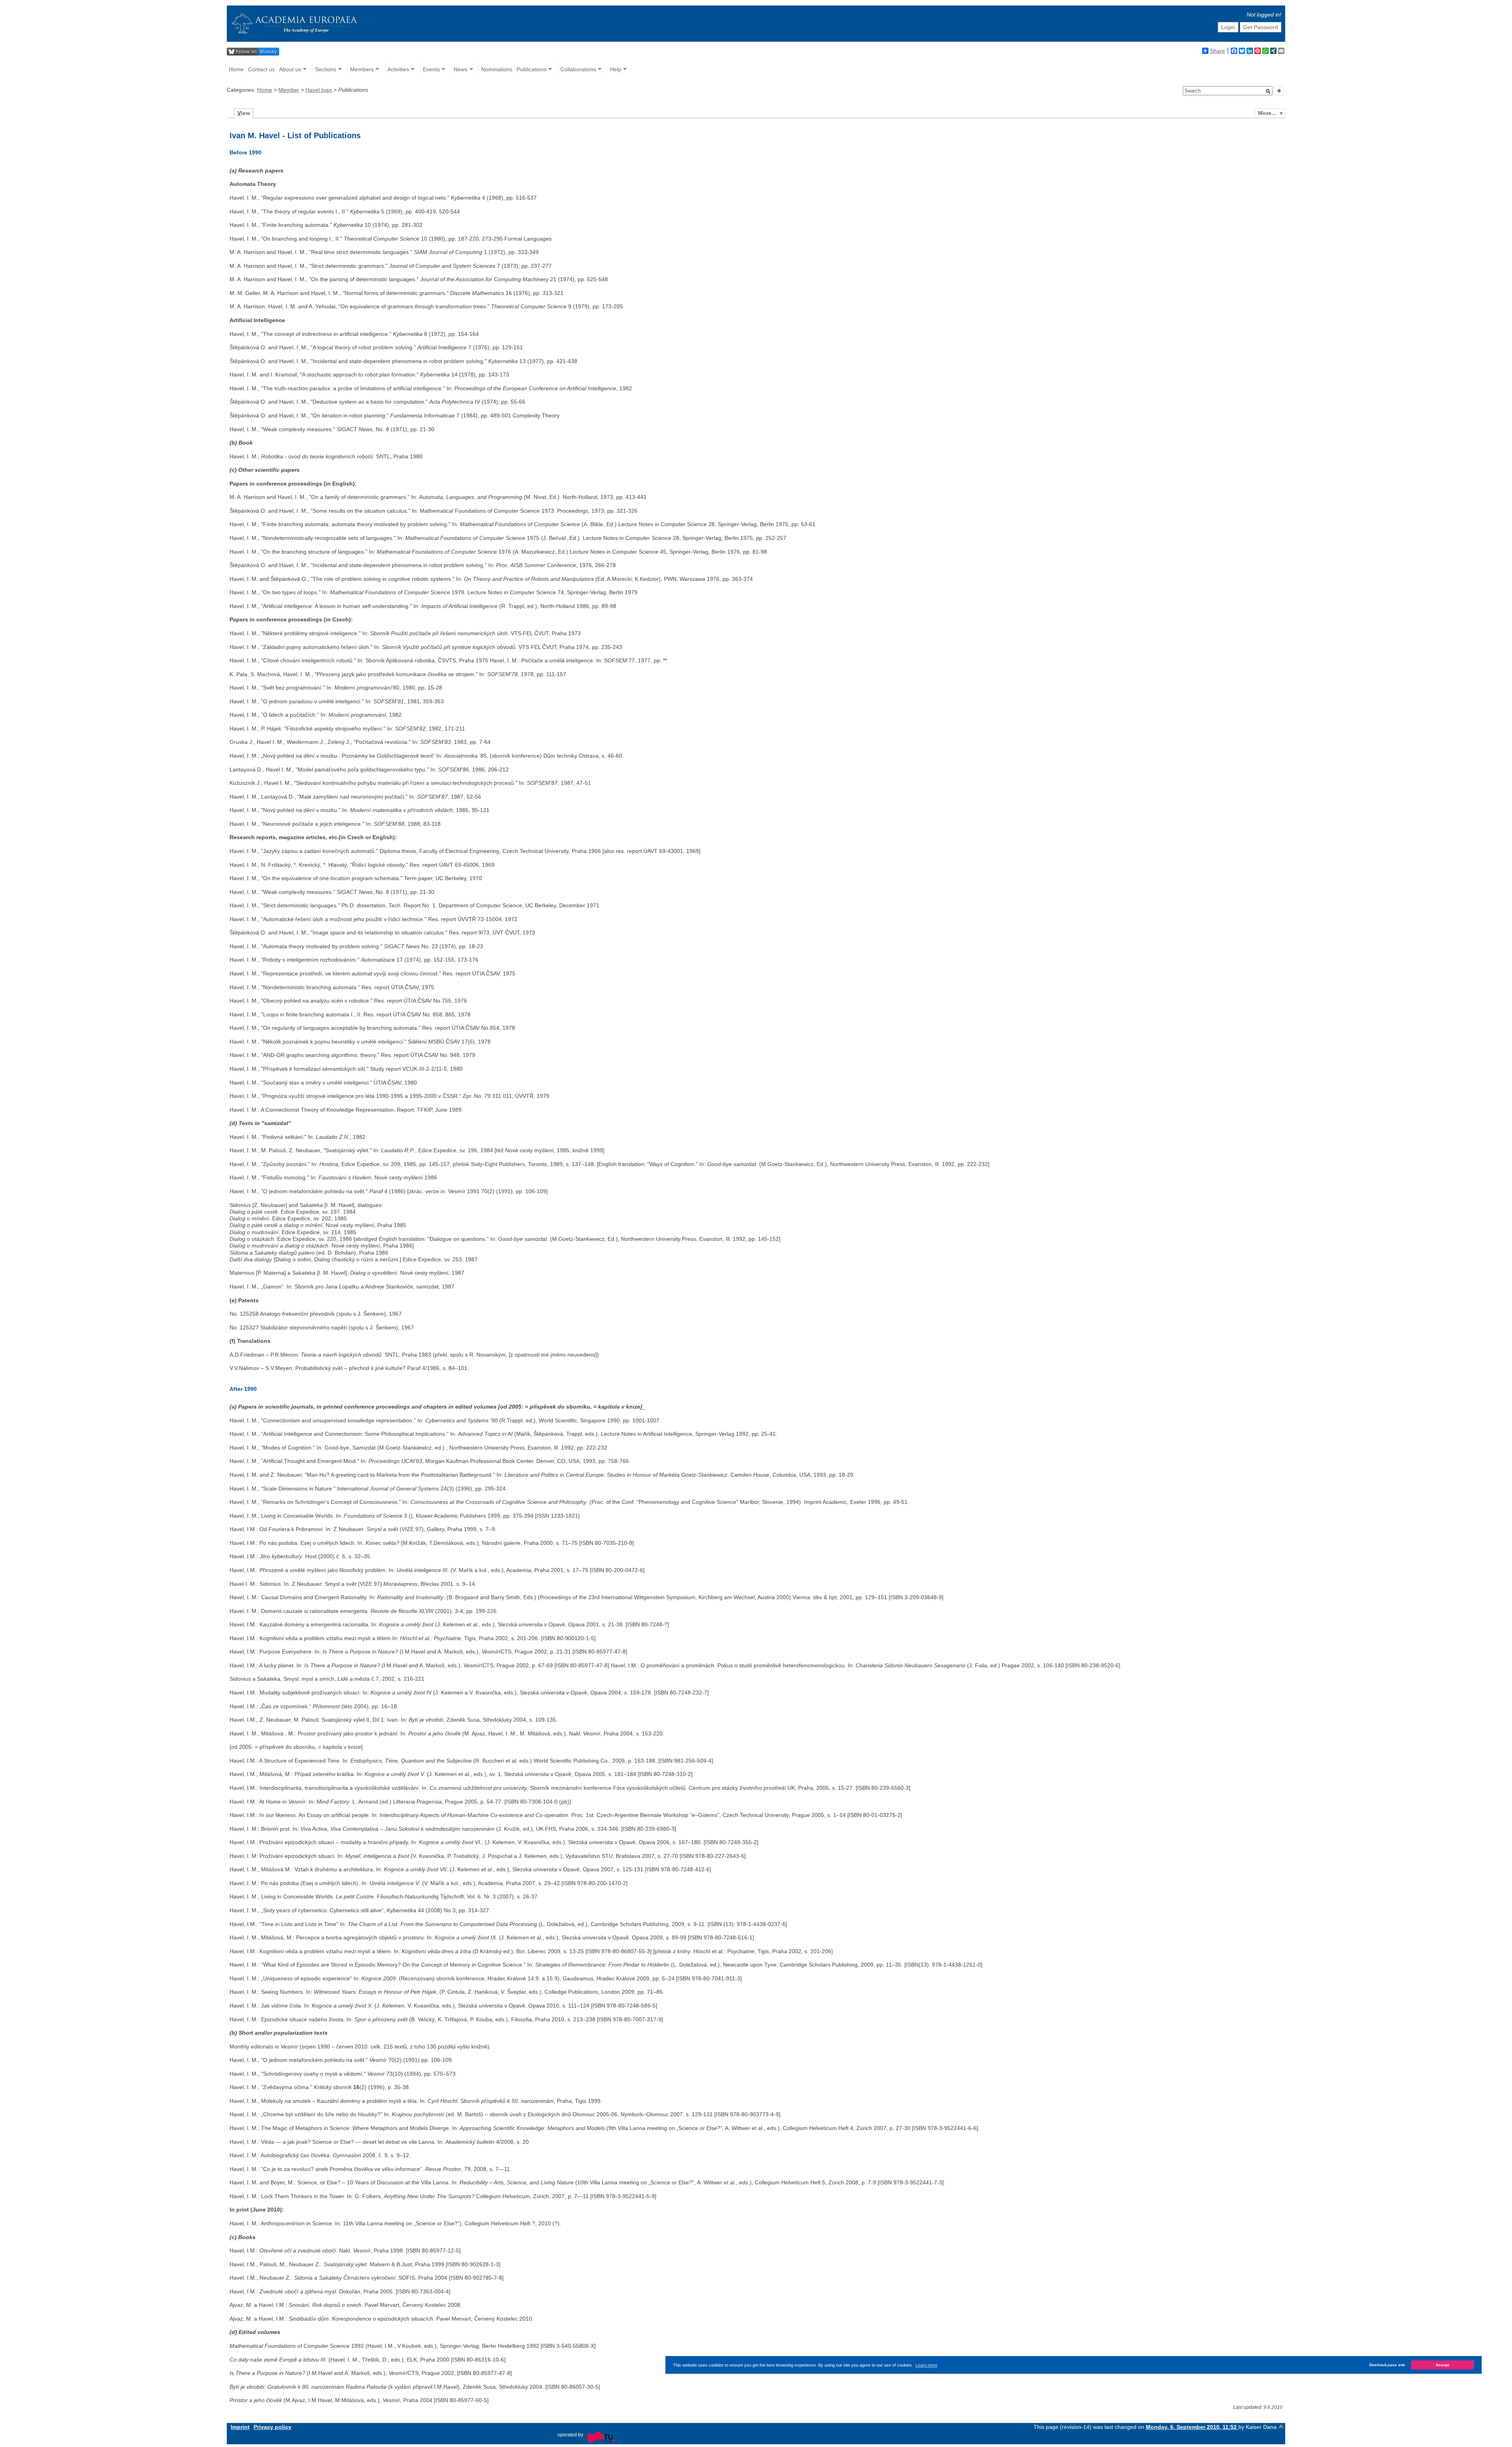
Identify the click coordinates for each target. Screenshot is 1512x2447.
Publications (532, 69)
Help (616, 69)
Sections (326, 69)
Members (362, 69)
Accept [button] (1442, 2365)
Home (236, 69)
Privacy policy (272, 2427)
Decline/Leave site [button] (1387, 2365)
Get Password (1261, 27)
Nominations (497, 69)
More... (1267, 113)
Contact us (261, 69)
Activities (398, 69)
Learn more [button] (926, 2365)
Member (289, 90)
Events (431, 69)
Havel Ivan (319, 90)
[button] (1268, 91)
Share (1217, 51)
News (460, 69)
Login (1228, 27)
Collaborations (578, 69)
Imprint (240, 2427)
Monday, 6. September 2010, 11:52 (1192, 2427)
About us (290, 69)
